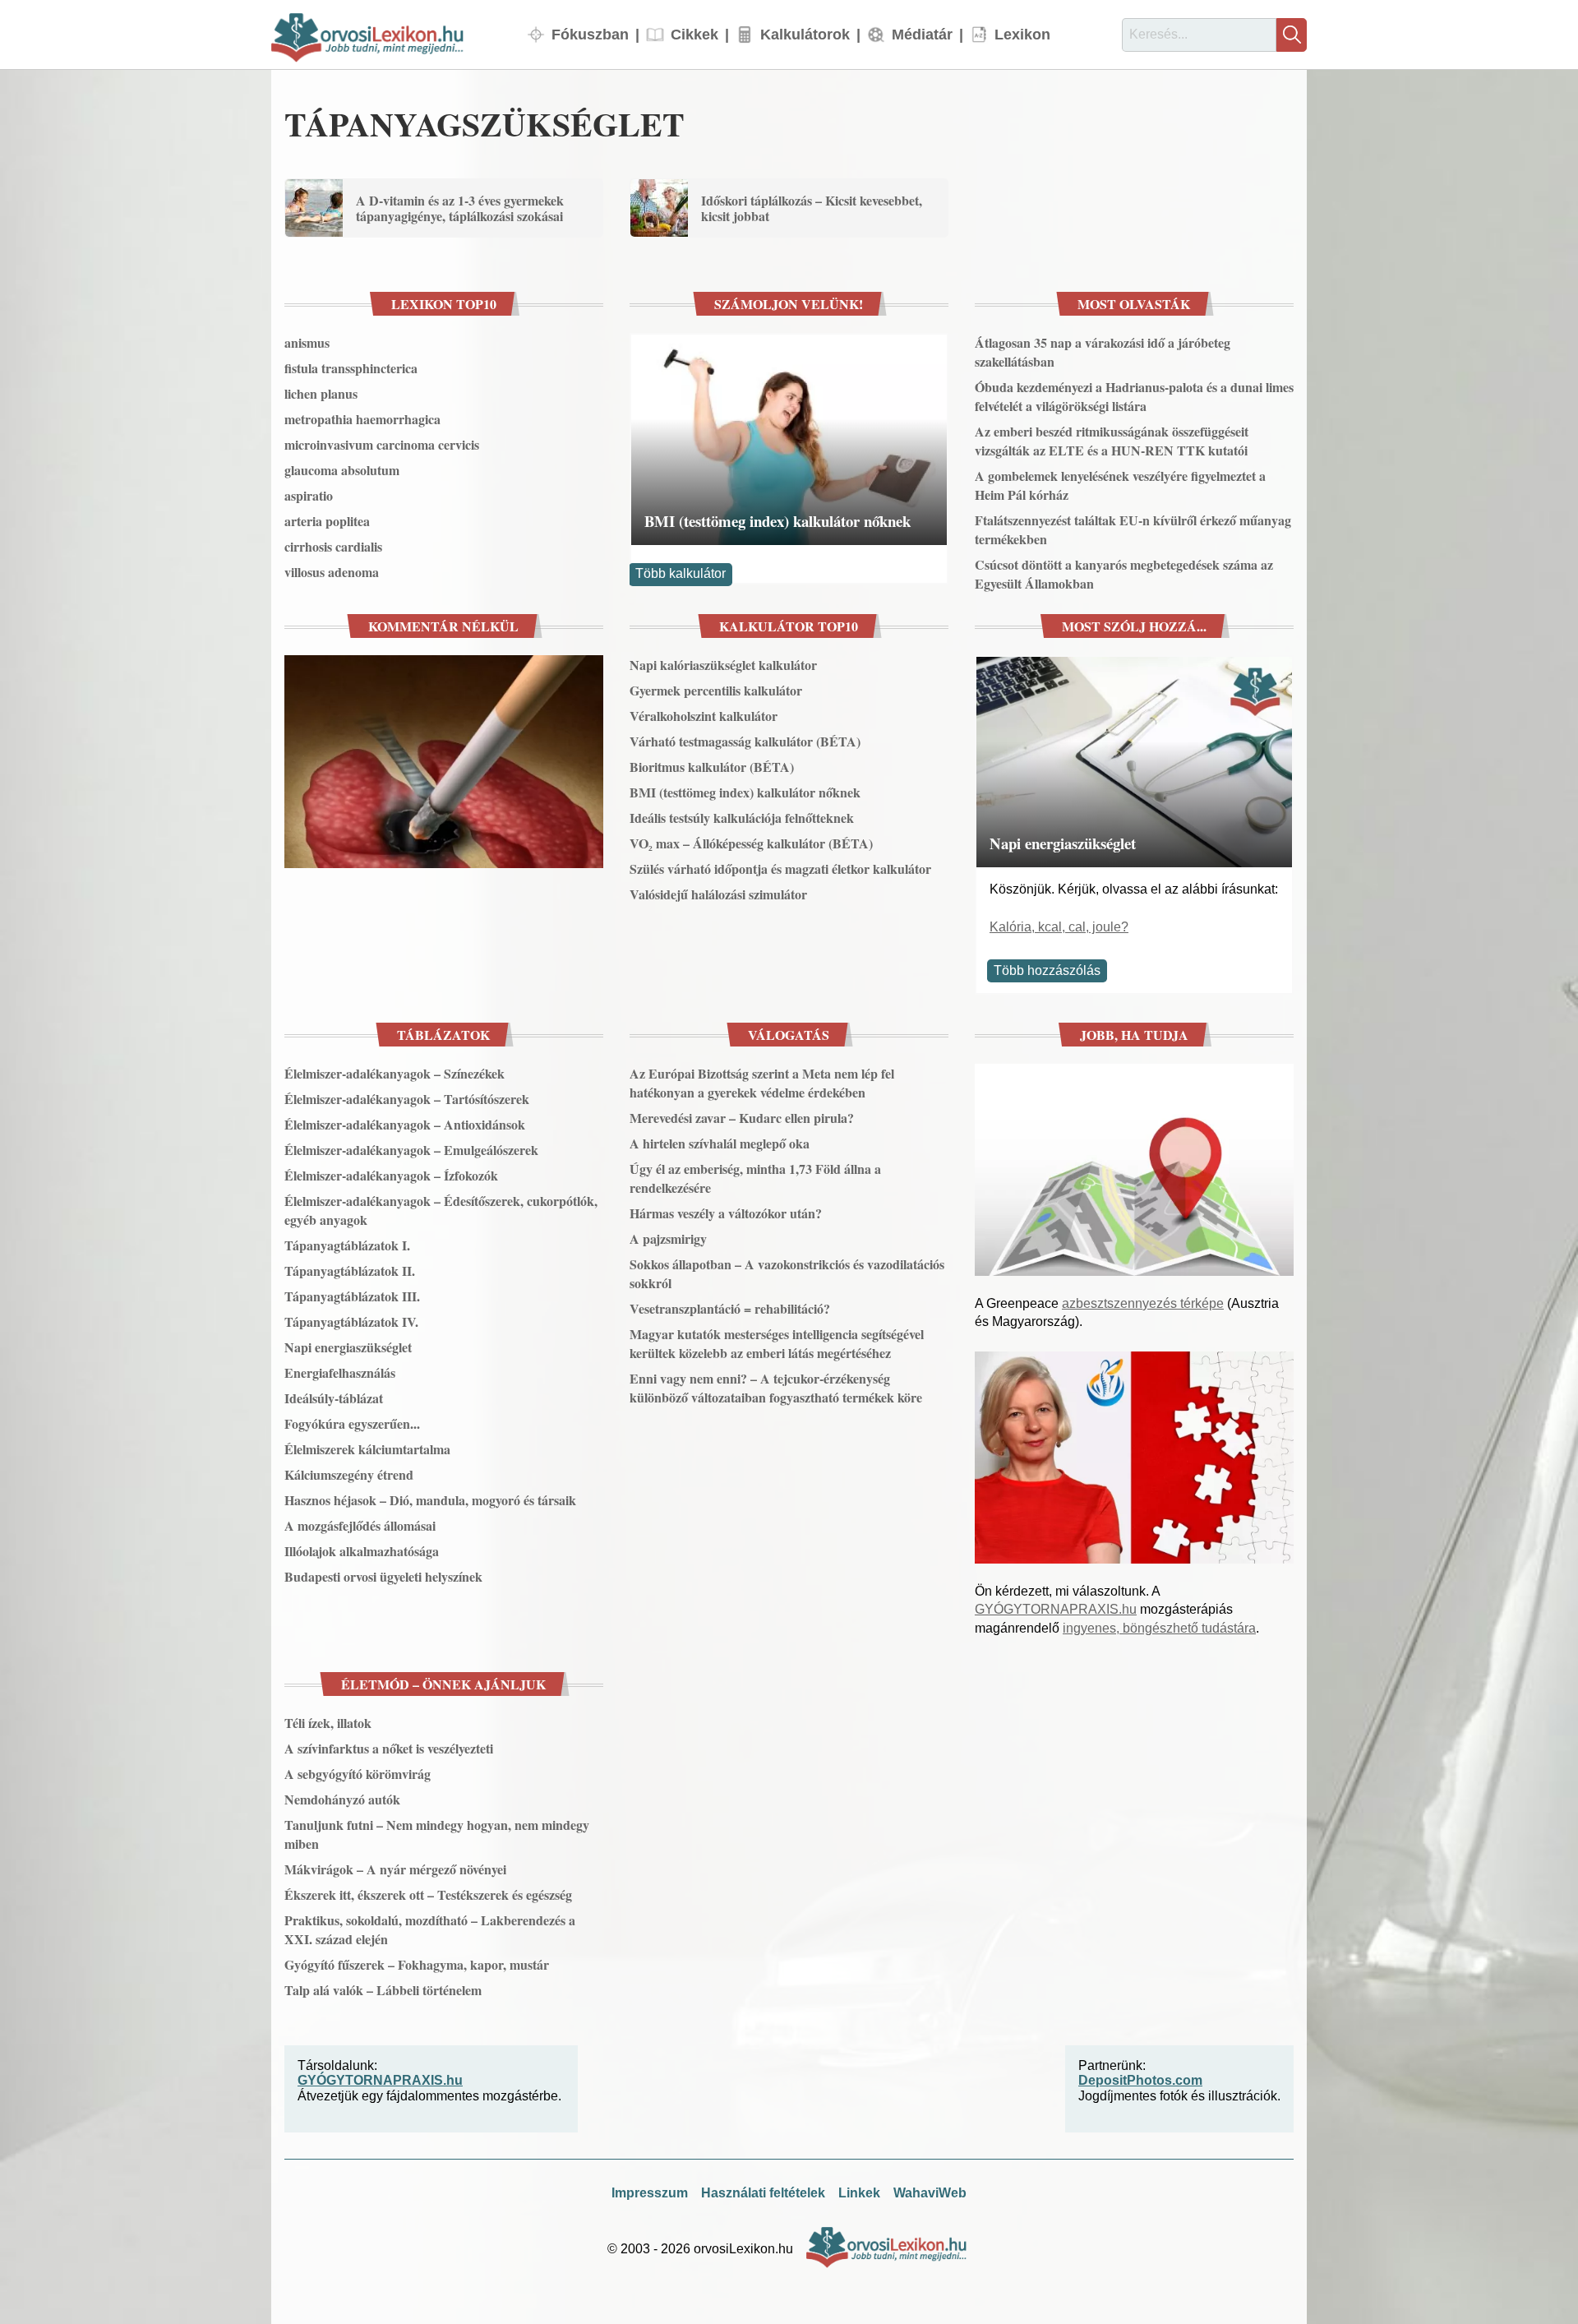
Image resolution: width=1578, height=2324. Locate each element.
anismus (307, 342)
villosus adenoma (332, 572)
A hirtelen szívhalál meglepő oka (720, 1143)
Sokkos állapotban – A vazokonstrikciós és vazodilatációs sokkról (787, 1273)
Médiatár (922, 34)
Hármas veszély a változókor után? (726, 1213)
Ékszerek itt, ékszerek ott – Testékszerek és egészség (428, 1894)
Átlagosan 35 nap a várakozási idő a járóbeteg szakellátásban (1103, 352)
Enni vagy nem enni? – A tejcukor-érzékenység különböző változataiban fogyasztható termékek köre (776, 1388)
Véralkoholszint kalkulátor (704, 716)
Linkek (859, 2193)
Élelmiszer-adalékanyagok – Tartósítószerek (407, 1099)
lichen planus (321, 393)
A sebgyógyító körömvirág (358, 1774)
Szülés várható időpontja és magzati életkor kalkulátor (780, 869)
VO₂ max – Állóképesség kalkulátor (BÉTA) (751, 843)
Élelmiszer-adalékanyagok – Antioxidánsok (405, 1124)
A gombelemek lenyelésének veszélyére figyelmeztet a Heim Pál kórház (1120, 485)
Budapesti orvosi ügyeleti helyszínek (383, 1576)
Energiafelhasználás (340, 1372)
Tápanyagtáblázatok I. (347, 1245)
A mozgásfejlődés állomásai (360, 1525)
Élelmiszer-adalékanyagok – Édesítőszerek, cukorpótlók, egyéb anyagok (441, 1210)
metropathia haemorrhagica (362, 419)
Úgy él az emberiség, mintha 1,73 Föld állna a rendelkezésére (755, 1178)
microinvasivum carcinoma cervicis (382, 444)
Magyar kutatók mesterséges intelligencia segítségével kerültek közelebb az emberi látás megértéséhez (777, 1343)
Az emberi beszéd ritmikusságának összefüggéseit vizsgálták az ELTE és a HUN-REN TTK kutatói (1112, 441)
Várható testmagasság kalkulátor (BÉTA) (745, 741)
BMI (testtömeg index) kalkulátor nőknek (777, 521)
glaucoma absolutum (342, 470)
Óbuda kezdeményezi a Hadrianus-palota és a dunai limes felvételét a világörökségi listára (1134, 396)
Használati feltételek (763, 2193)
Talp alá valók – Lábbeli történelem (383, 1990)
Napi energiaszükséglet (1063, 843)
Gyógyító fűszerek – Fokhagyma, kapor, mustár (417, 1964)
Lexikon (1022, 34)
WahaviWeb (930, 2193)
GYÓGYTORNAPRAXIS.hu (1056, 1609)
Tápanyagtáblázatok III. (352, 1296)
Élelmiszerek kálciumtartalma (367, 1449)
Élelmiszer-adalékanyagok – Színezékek (394, 1073)
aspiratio (309, 495)
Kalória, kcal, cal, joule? (1059, 927)
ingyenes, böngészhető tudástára (1159, 1628)
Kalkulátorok (805, 34)
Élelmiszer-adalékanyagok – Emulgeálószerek (411, 1150)
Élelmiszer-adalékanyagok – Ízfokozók (391, 1175)
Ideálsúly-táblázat (334, 1398)
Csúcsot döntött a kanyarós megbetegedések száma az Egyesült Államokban (1124, 574)
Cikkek (694, 34)
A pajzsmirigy (668, 1238)
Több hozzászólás (1047, 970)
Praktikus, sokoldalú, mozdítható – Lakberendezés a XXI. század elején (430, 1929)
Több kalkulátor (681, 573)
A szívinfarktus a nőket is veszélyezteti (389, 1748)
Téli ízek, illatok (328, 1723)
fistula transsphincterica (351, 368)
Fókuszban (590, 34)
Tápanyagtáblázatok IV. (351, 1321)
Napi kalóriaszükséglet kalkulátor (723, 665)
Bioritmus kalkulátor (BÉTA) (712, 767)
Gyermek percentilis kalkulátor (716, 690)
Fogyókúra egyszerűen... (352, 1423)
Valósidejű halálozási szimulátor (718, 894)
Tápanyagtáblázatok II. (350, 1271)
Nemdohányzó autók (342, 1799)
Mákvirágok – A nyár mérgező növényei (395, 1869)
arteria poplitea (327, 521)
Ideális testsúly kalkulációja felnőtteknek (742, 818)
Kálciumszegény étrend (349, 1474)
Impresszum (650, 2193)
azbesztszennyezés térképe (1143, 1303)
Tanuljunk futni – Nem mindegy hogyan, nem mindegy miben (437, 1834)
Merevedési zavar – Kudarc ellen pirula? (742, 1118)
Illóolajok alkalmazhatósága (362, 1551)
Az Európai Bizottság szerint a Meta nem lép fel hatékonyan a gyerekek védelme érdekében (762, 1083)
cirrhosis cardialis (333, 546)
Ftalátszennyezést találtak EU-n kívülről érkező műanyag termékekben (1133, 529)
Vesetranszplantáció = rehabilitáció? (730, 1308)
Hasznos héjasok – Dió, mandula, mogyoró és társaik (430, 1500)
